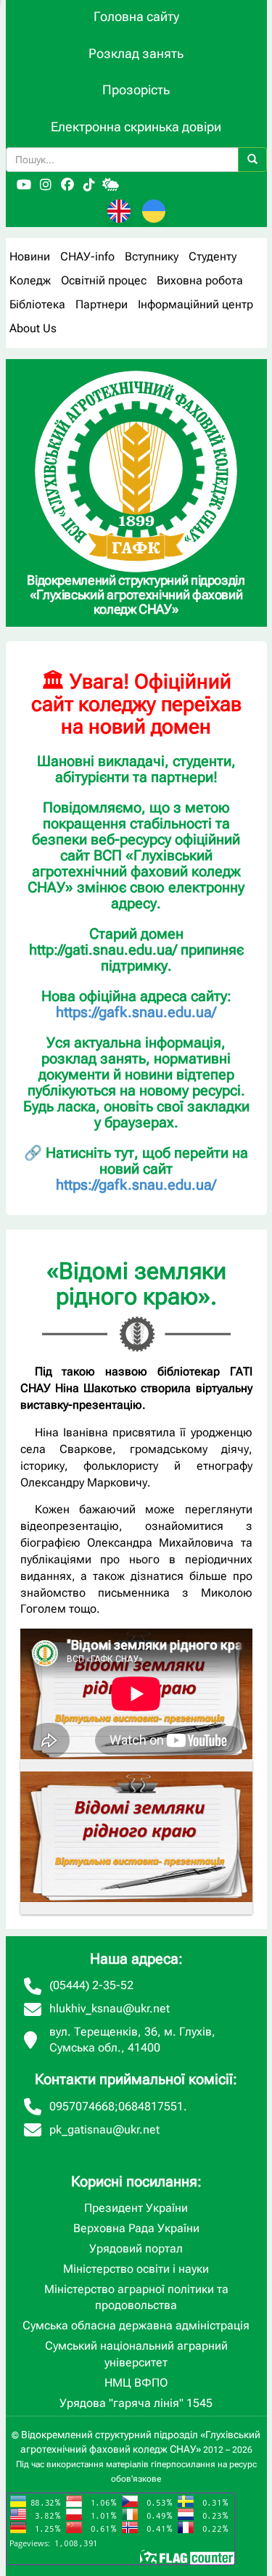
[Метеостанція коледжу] (111, 185)
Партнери (102, 304)
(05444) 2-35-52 (91, 1985)
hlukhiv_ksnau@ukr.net (110, 2008)
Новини (30, 256)
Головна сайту (136, 16)
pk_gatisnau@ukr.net (104, 2129)
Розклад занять (136, 53)
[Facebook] (67, 185)
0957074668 (82, 2106)
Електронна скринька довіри (136, 127)
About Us (33, 328)
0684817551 (151, 2106)
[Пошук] (252, 160)
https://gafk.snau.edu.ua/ (136, 1012)
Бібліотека (37, 304)
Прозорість (136, 90)
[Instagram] (46, 185)
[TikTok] (89, 185)
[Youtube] (24, 185)
